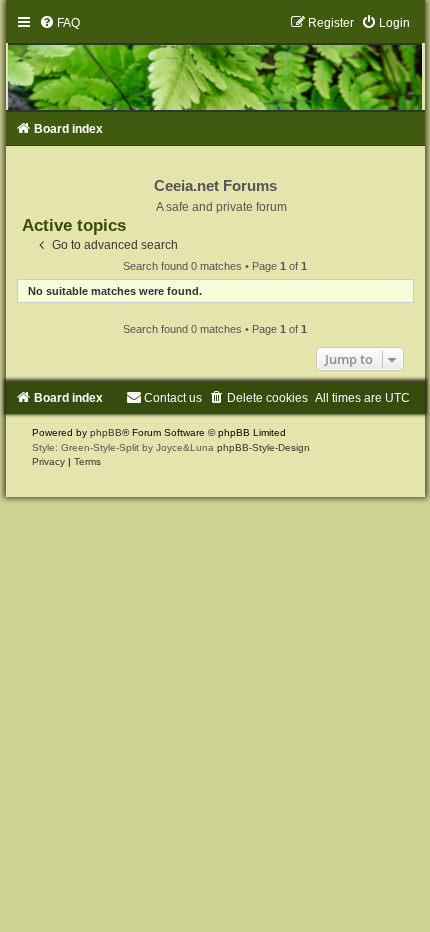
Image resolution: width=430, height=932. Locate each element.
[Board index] (215, 63)
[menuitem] (59, 23)
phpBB (106, 432)
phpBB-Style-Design (263, 447)
